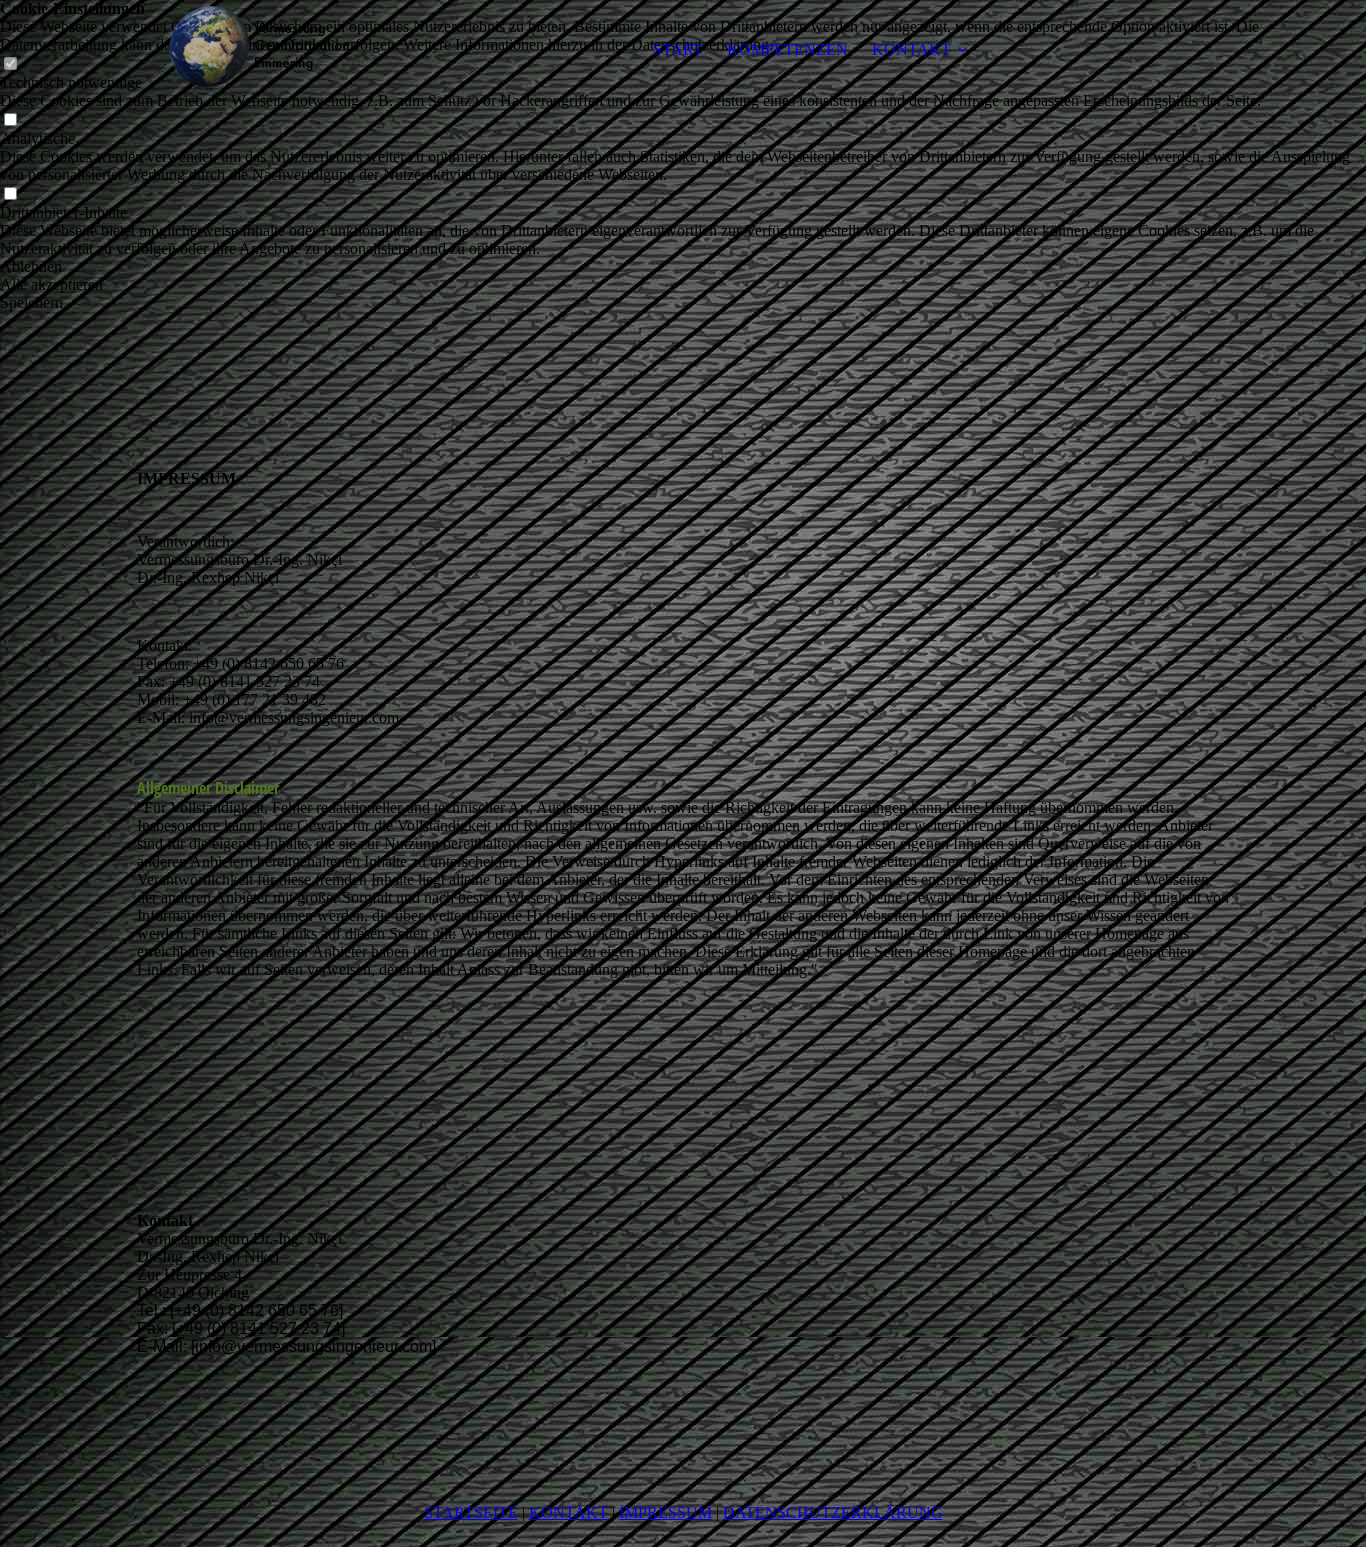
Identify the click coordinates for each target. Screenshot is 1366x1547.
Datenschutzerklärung (833, 1512)
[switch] (10, 120)
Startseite (471, 1512)
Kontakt (568, 1512)
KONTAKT (911, 49)
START (678, 49)
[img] (262, 50)
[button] (683, 267)
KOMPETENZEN (787, 49)
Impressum (665, 1512)
